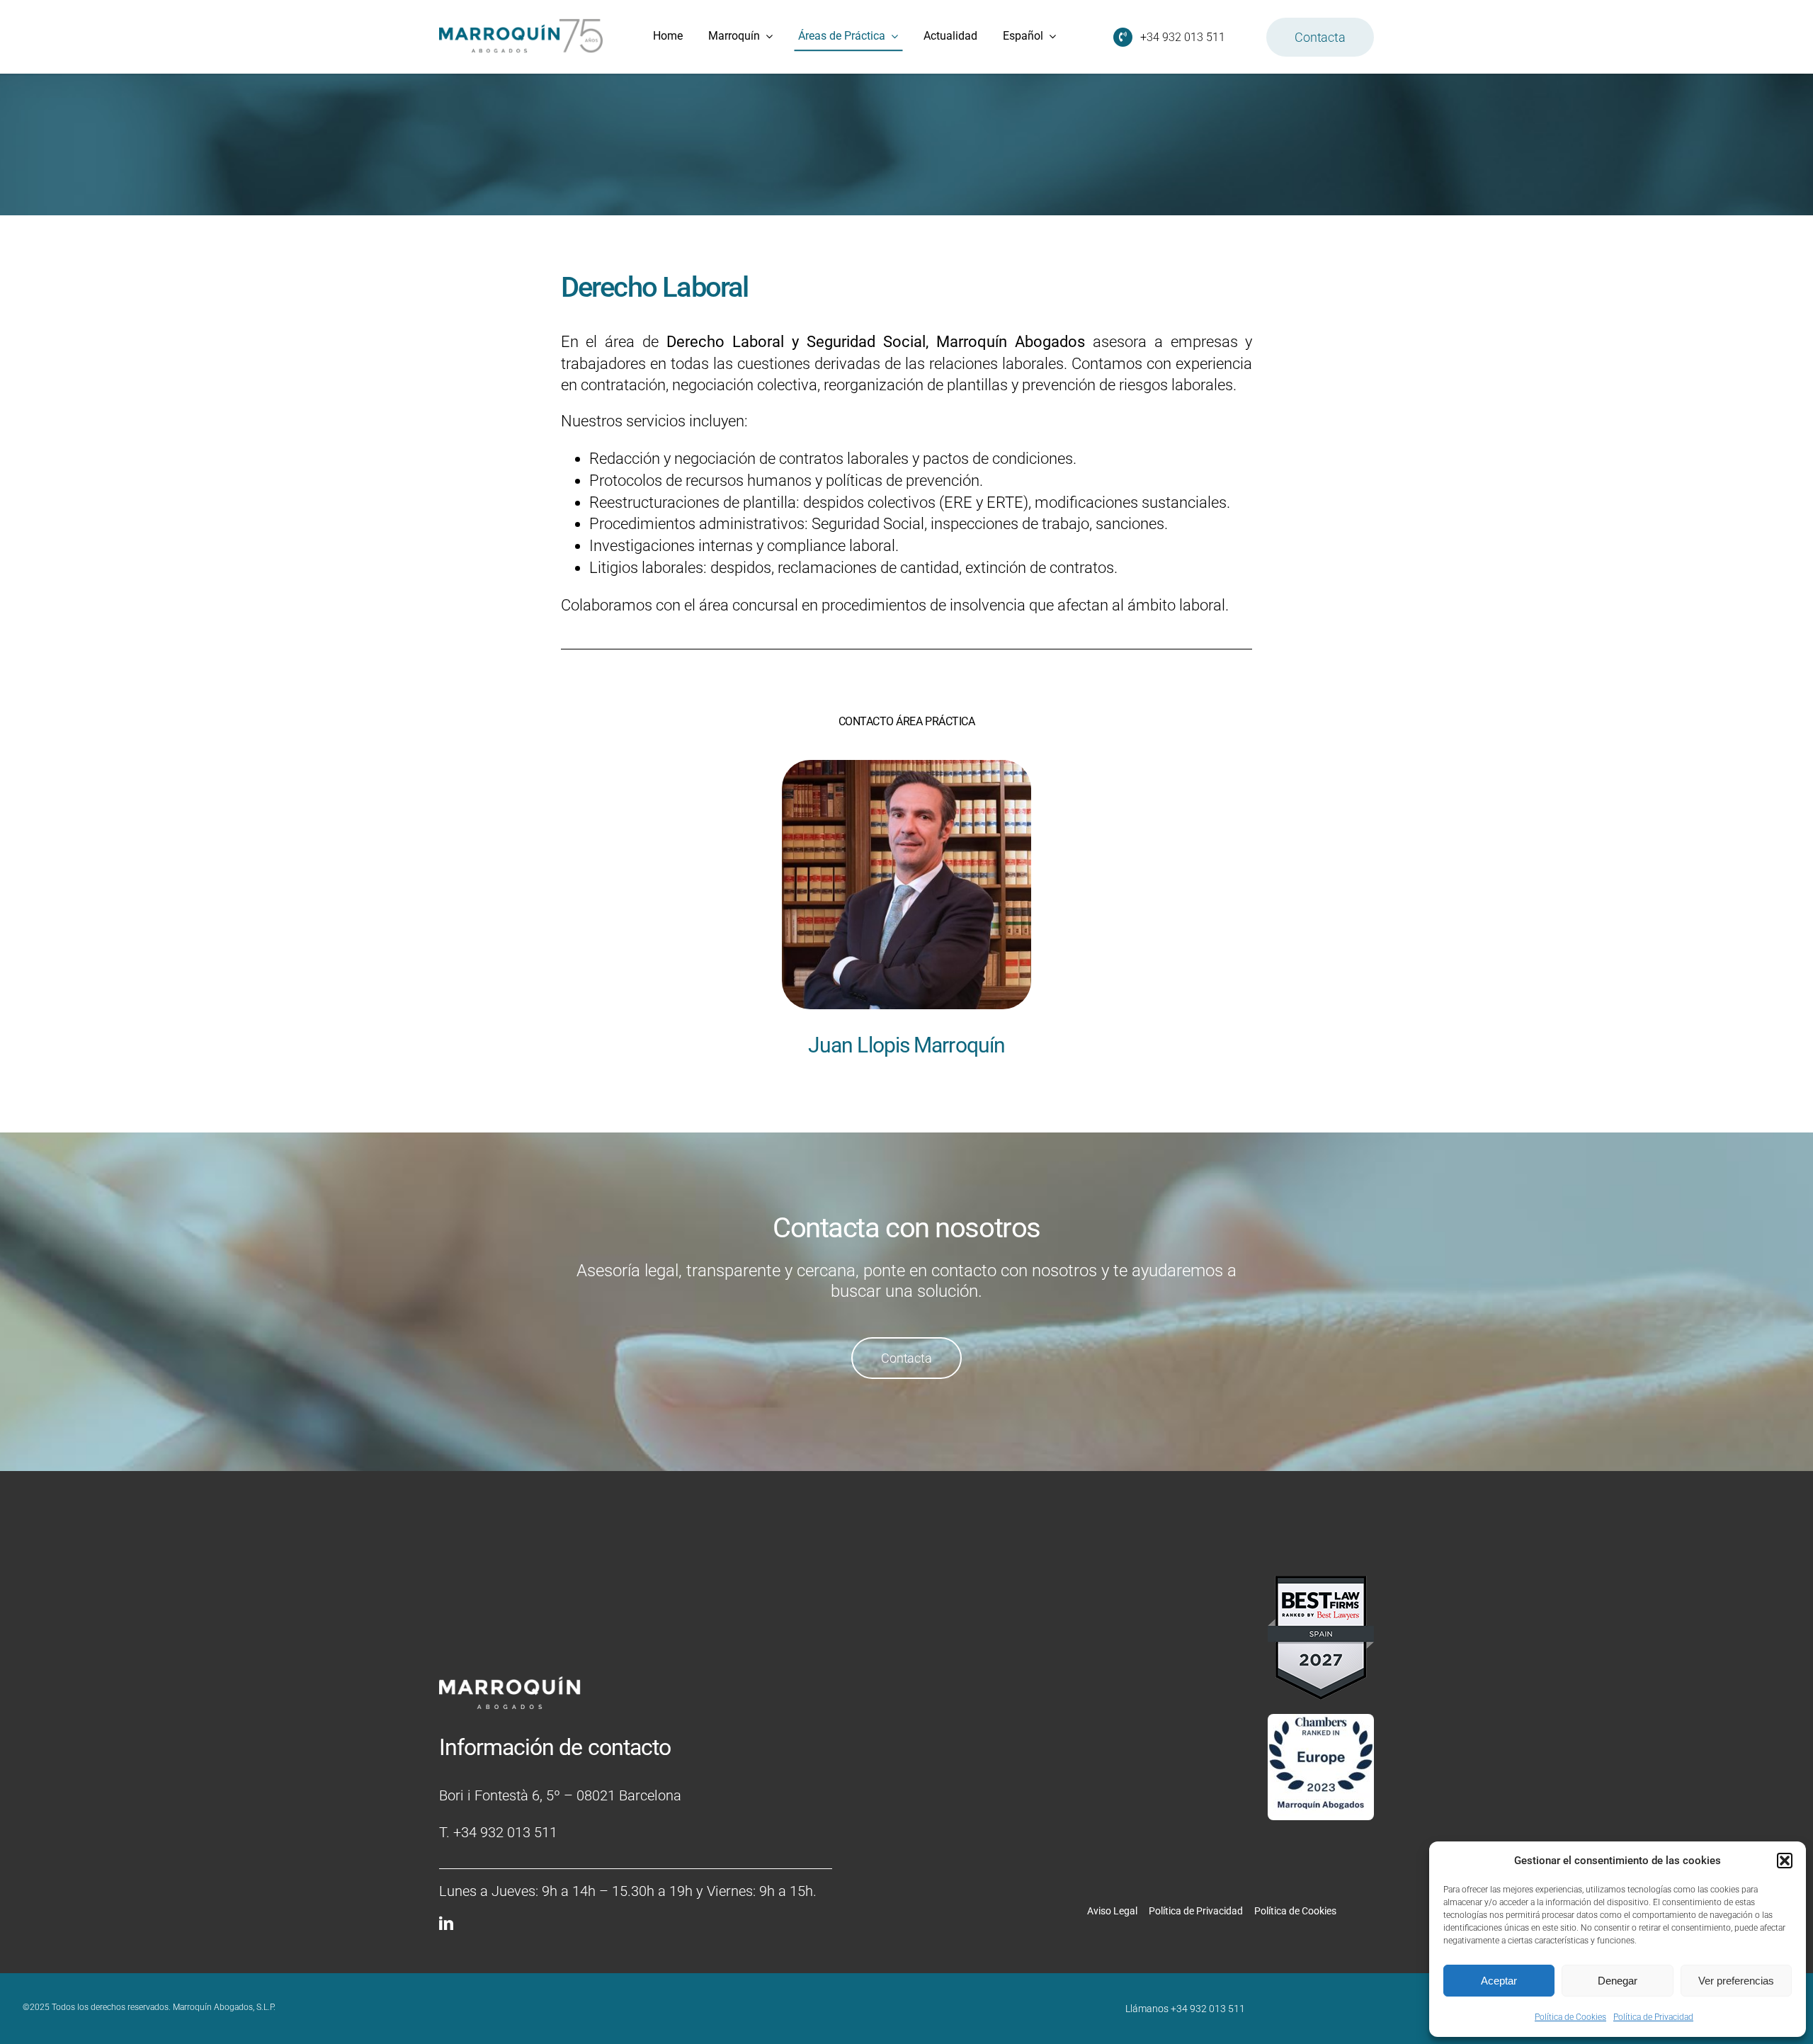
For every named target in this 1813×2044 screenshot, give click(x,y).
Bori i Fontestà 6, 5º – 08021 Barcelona (560, 1795)
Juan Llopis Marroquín (906, 1045)
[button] (1785, 1861)
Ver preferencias (1736, 1981)
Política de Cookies (1570, 2017)
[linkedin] (446, 1924)
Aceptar (1499, 1981)
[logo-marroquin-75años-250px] (521, 24)
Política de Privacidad (1653, 2017)
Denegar (1618, 1981)
